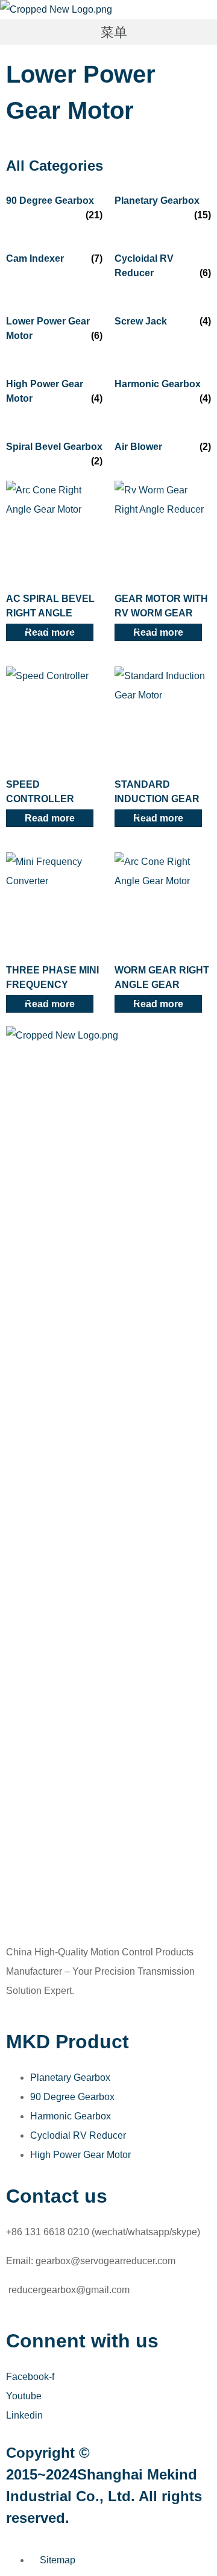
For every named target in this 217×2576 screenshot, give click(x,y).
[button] (108, 32)
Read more (50, 818)
